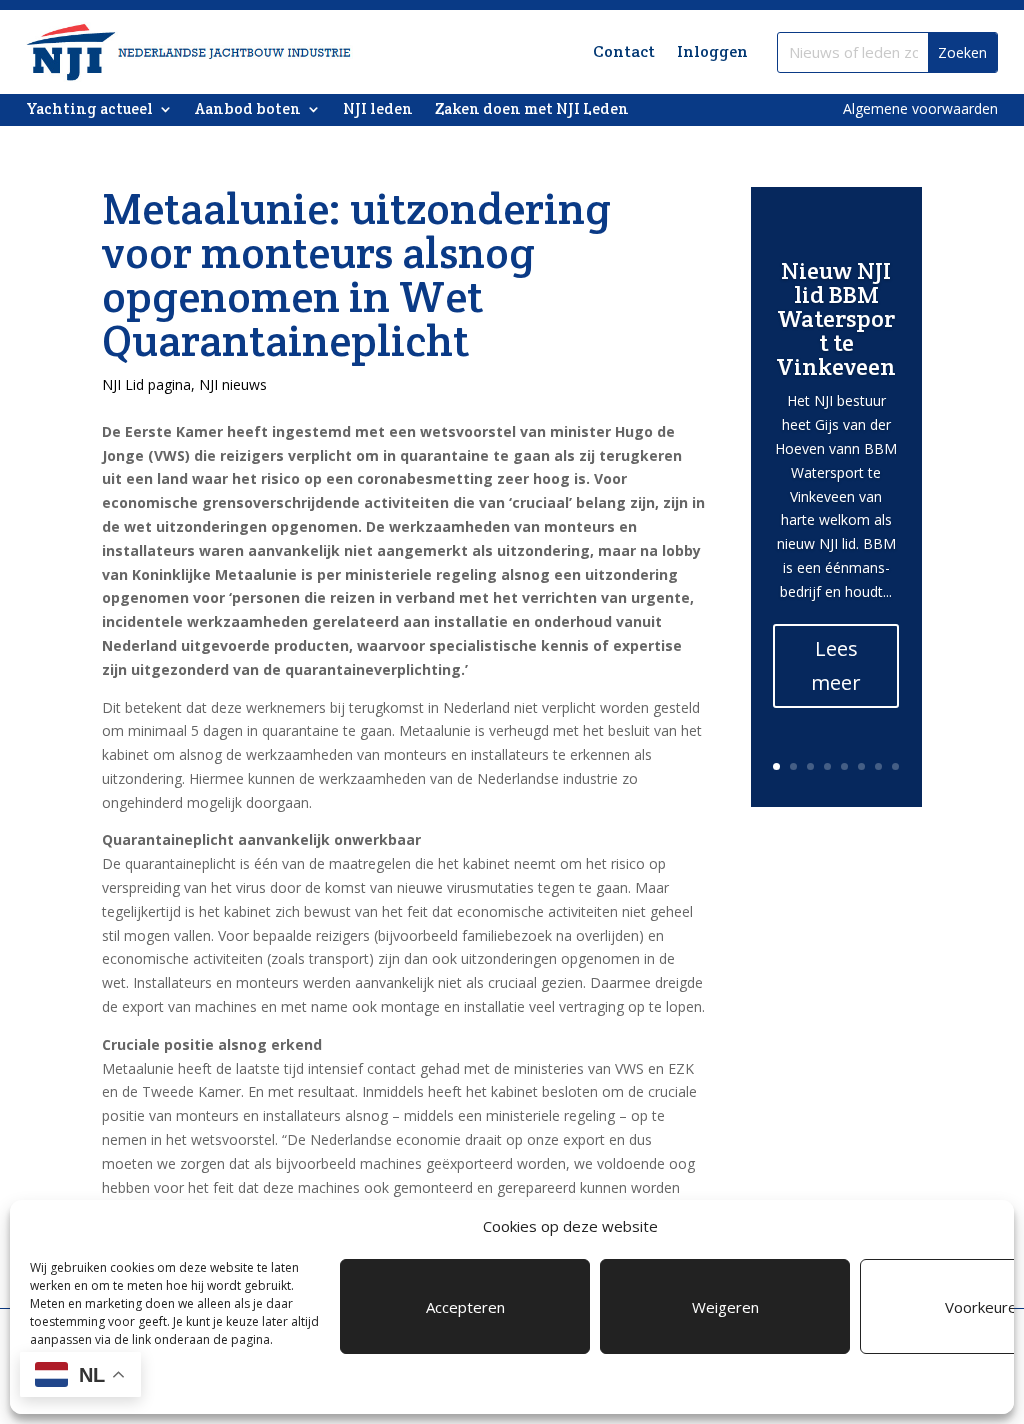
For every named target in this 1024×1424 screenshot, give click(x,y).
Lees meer (836, 665)
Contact (624, 51)
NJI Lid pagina (146, 384)
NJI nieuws (233, 384)
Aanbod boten (248, 110)
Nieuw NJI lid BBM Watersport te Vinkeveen (836, 318)
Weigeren (725, 1307)
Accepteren (465, 1307)
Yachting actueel (89, 110)
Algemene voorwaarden (920, 108)
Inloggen (712, 51)
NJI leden (378, 110)
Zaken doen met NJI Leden (532, 110)
